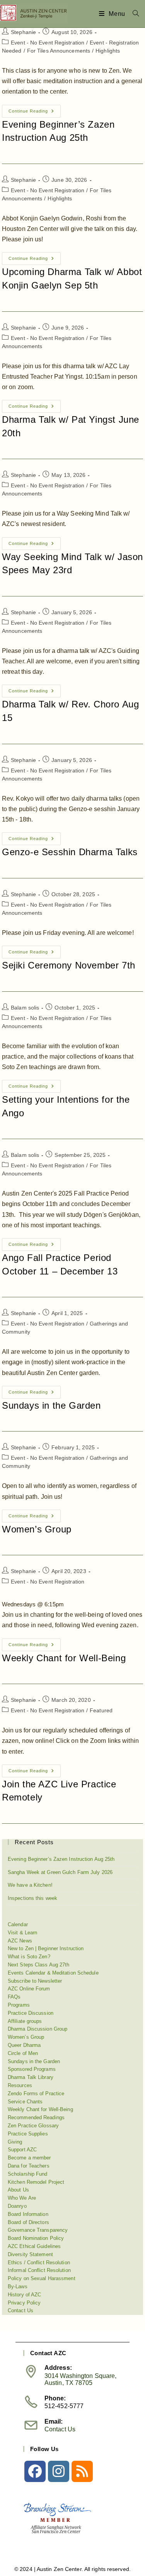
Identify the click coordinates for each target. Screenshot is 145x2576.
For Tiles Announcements (59, 51)
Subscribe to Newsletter (35, 1981)
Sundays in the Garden (51, 1405)
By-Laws (18, 2286)
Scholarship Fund (28, 2174)
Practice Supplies (28, 2134)
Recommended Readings (36, 2117)
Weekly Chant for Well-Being (64, 1658)
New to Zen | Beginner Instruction (46, 1948)
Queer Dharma (24, 2045)
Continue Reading (35, 109)
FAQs (14, 1997)
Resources (20, 2085)
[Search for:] (133, 14)
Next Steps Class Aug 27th (39, 1965)
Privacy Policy (24, 2303)
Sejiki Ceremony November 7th (69, 965)
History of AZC (24, 2295)
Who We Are (22, 2198)
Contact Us (20, 2310)
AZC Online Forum (29, 1989)
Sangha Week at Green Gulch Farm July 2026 (60, 1872)
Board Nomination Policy (36, 2238)
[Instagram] (59, 2471)
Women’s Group (37, 1529)
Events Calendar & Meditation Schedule (53, 1973)
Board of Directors (28, 2222)
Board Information (28, 2214)
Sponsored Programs (32, 2069)
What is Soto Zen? (29, 1957)
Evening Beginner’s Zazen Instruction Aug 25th (61, 1859)
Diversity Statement (30, 2254)
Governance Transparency (38, 2230)
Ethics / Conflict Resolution (39, 2263)
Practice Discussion (31, 2013)
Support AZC (22, 2150)
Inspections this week (32, 1898)
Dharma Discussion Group (38, 2029)
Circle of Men (23, 2053)
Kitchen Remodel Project (36, 2182)
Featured (101, 1710)
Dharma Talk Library (31, 2077)
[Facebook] (35, 2471)
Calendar (18, 1924)
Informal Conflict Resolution (39, 2270)
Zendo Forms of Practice (36, 2093)
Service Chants (25, 2102)
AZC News (20, 1941)
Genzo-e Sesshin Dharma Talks (70, 852)
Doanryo (17, 2206)
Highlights (108, 51)
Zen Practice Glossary (33, 2126)
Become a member (29, 2158)
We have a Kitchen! (30, 1885)
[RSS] (82, 2471)
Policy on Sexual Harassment (42, 2278)
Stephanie (23, 32)
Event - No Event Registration (48, 43)
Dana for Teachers (29, 2166)
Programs (19, 2005)
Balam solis (25, 1008)
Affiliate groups (25, 2021)
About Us (18, 2190)
